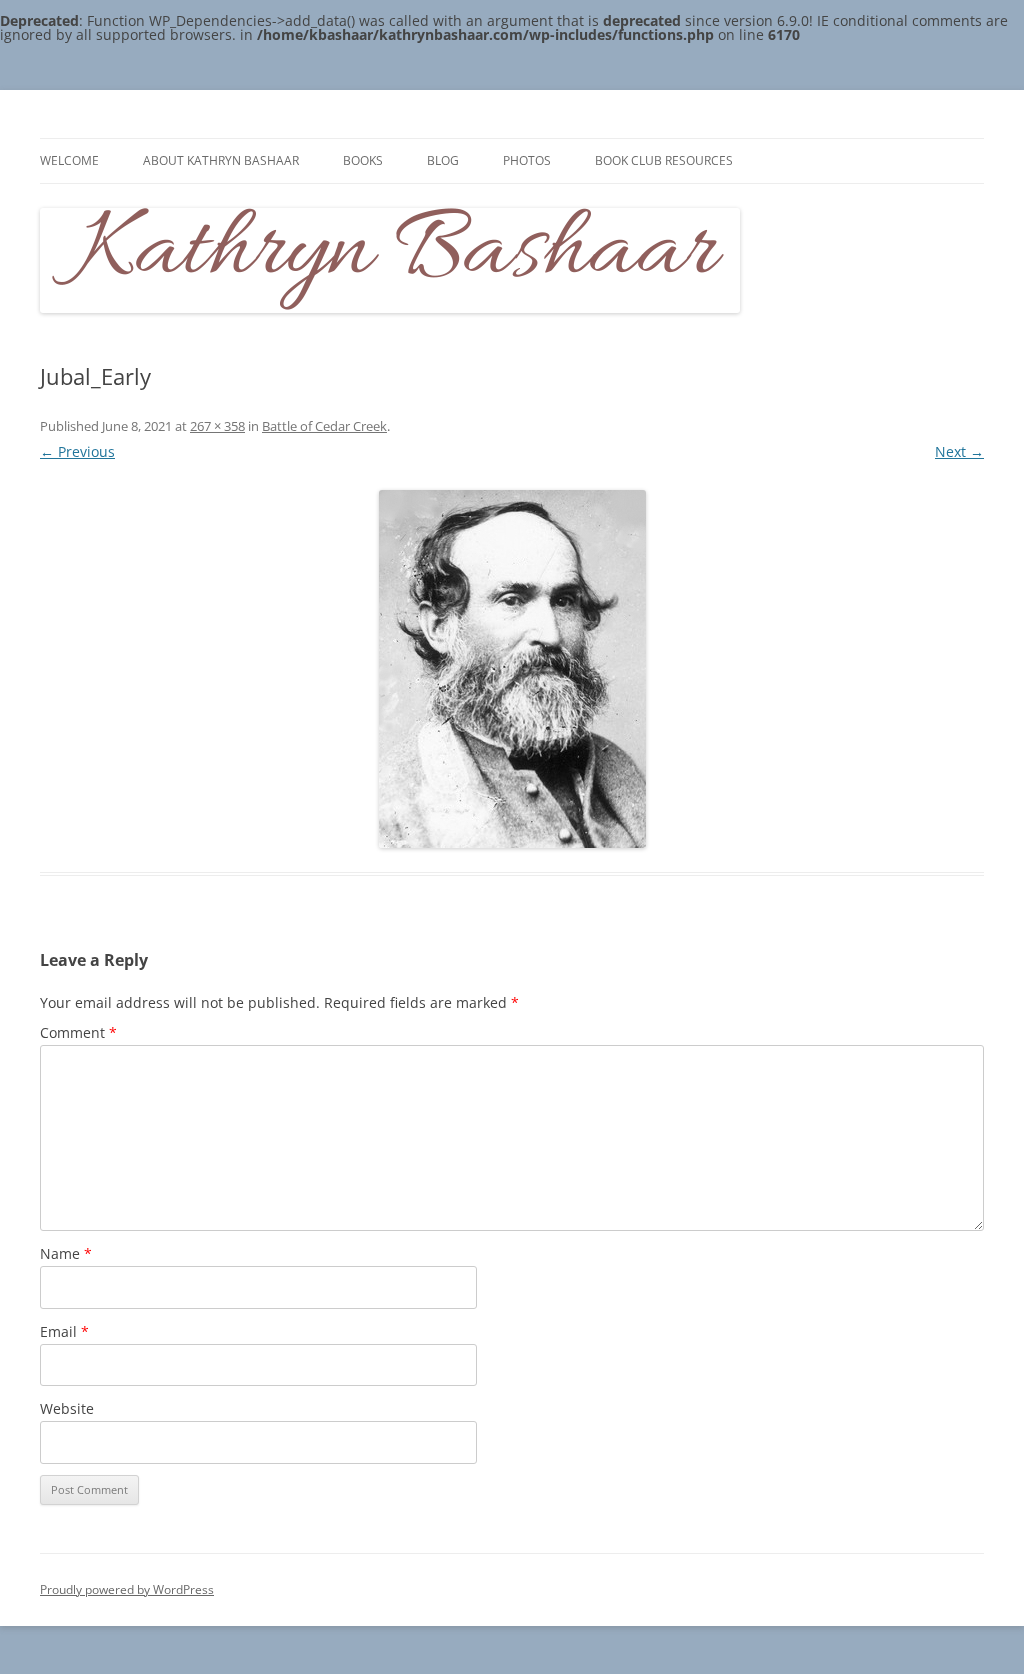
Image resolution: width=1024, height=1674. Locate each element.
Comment (78, 1032)
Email (64, 1331)
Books (363, 160)
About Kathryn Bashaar (221, 160)
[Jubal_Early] (512, 669)
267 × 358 (217, 426)
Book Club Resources (664, 160)
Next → (959, 451)
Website (67, 1408)
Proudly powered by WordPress (127, 1589)
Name (66, 1253)
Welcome (69, 160)
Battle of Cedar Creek (324, 426)
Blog (443, 160)
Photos (527, 160)
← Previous (77, 451)
